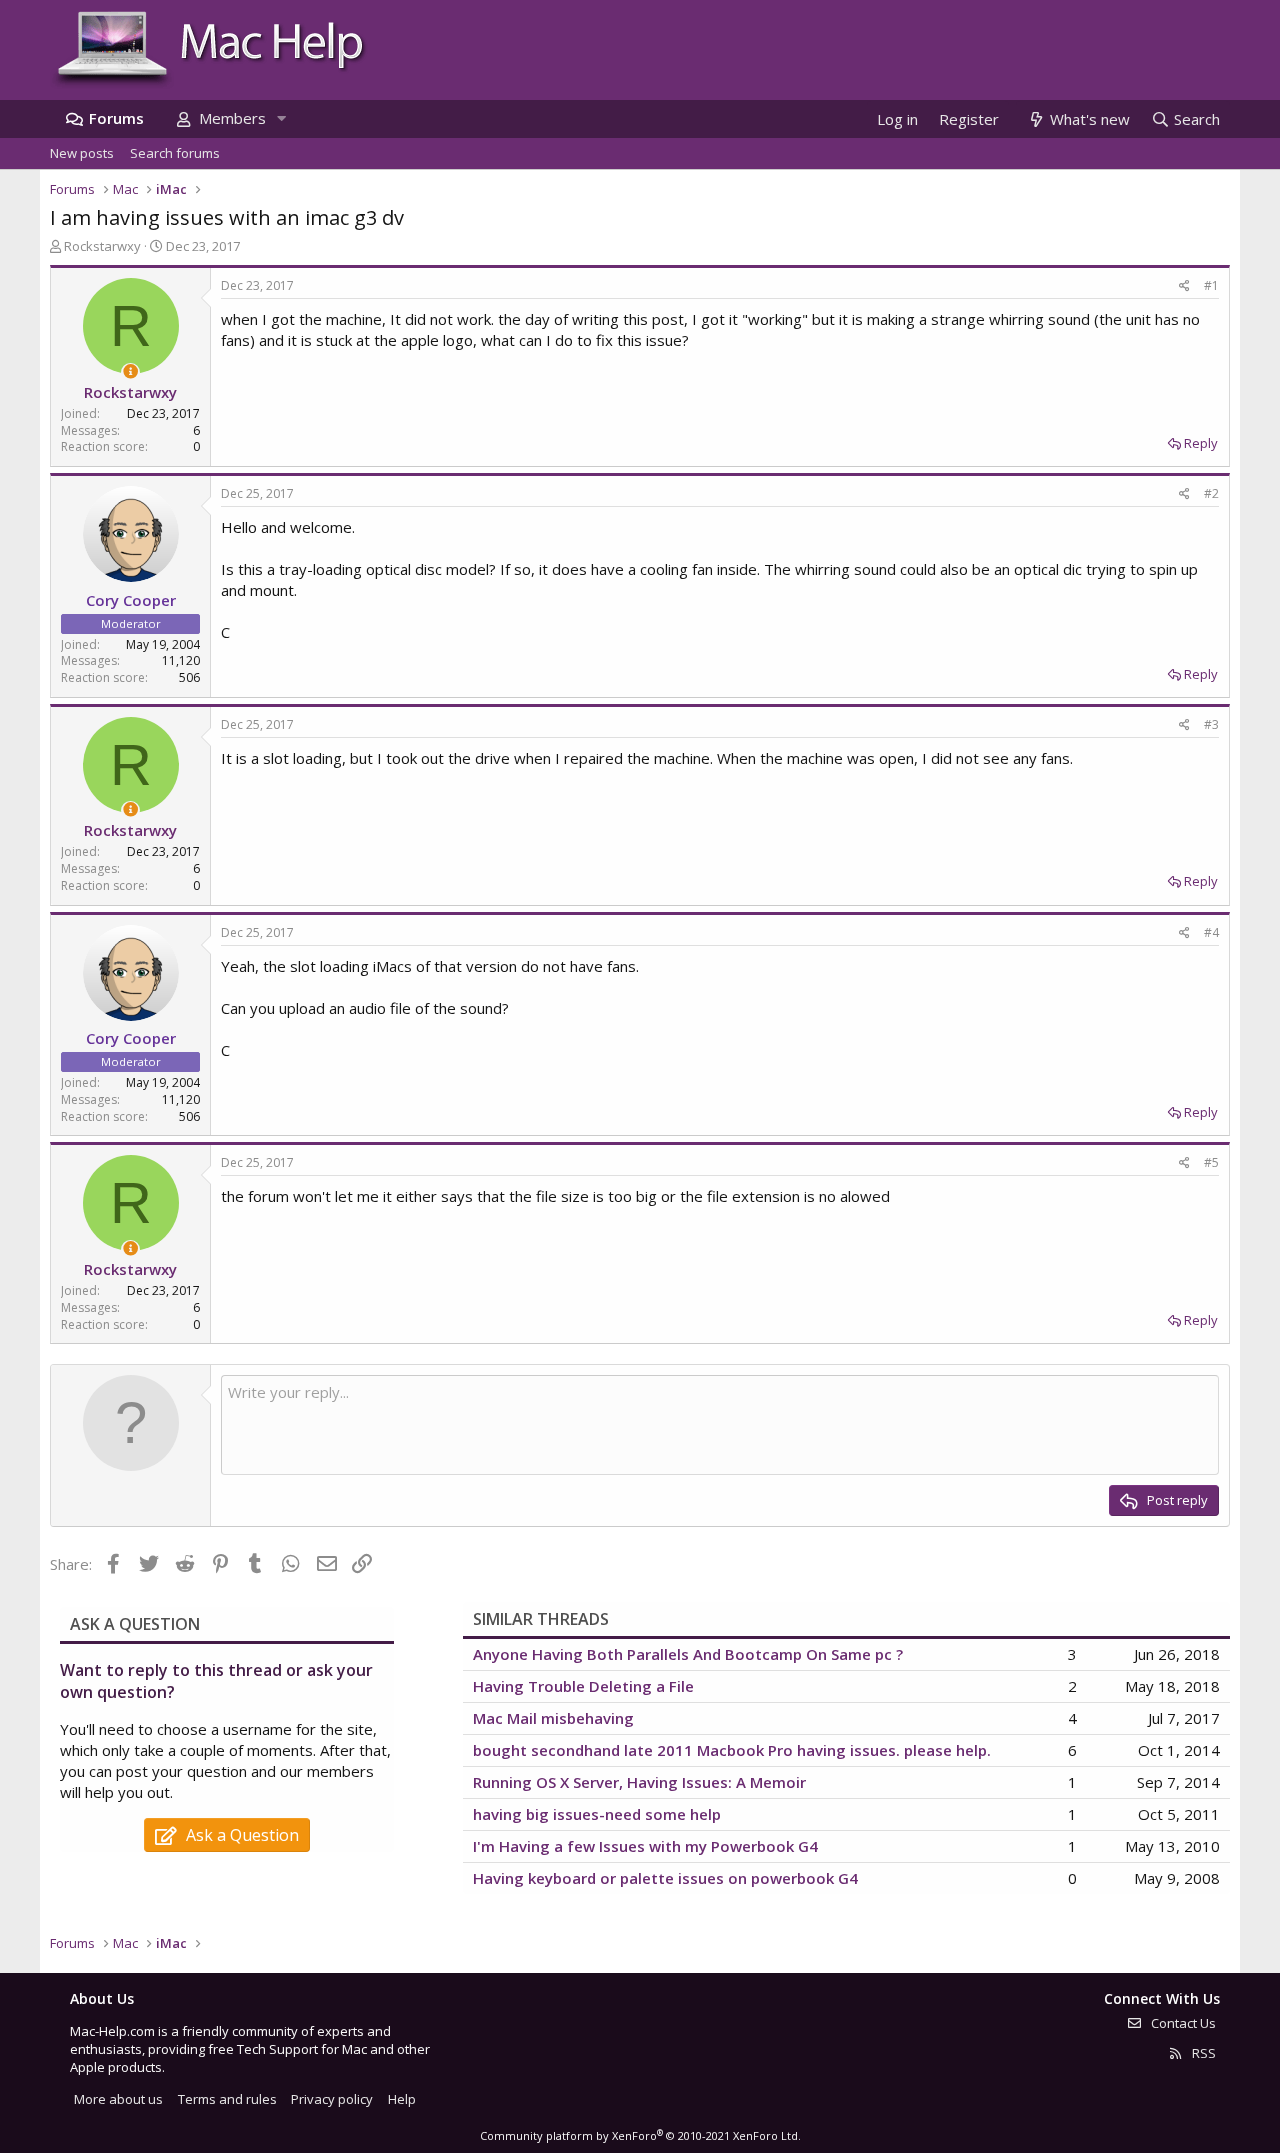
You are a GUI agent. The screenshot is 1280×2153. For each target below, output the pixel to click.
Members (232, 118)
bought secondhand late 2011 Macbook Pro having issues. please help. (732, 1750)
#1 (1211, 285)
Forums (116, 118)
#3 (1211, 724)
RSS (1202, 2053)
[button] (281, 118)
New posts (82, 153)
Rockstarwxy (102, 246)
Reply (1201, 443)
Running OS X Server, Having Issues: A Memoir (639, 1782)
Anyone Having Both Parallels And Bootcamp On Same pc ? (688, 1654)
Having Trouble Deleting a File (583, 1686)
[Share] (1184, 286)
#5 (1211, 1162)
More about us (118, 2099)
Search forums (175, 153)
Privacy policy (332, 2099)
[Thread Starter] (130, 371)
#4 (1211, 932)
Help (402, 2099)
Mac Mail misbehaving (553, 1718)
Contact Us (1182, 2023)
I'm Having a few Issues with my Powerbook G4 (645, 1846)
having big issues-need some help (597, 1814)
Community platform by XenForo (640, 2135)
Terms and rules (227, 2099)
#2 (1211, 493)
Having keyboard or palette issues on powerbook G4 (665, 1878)
